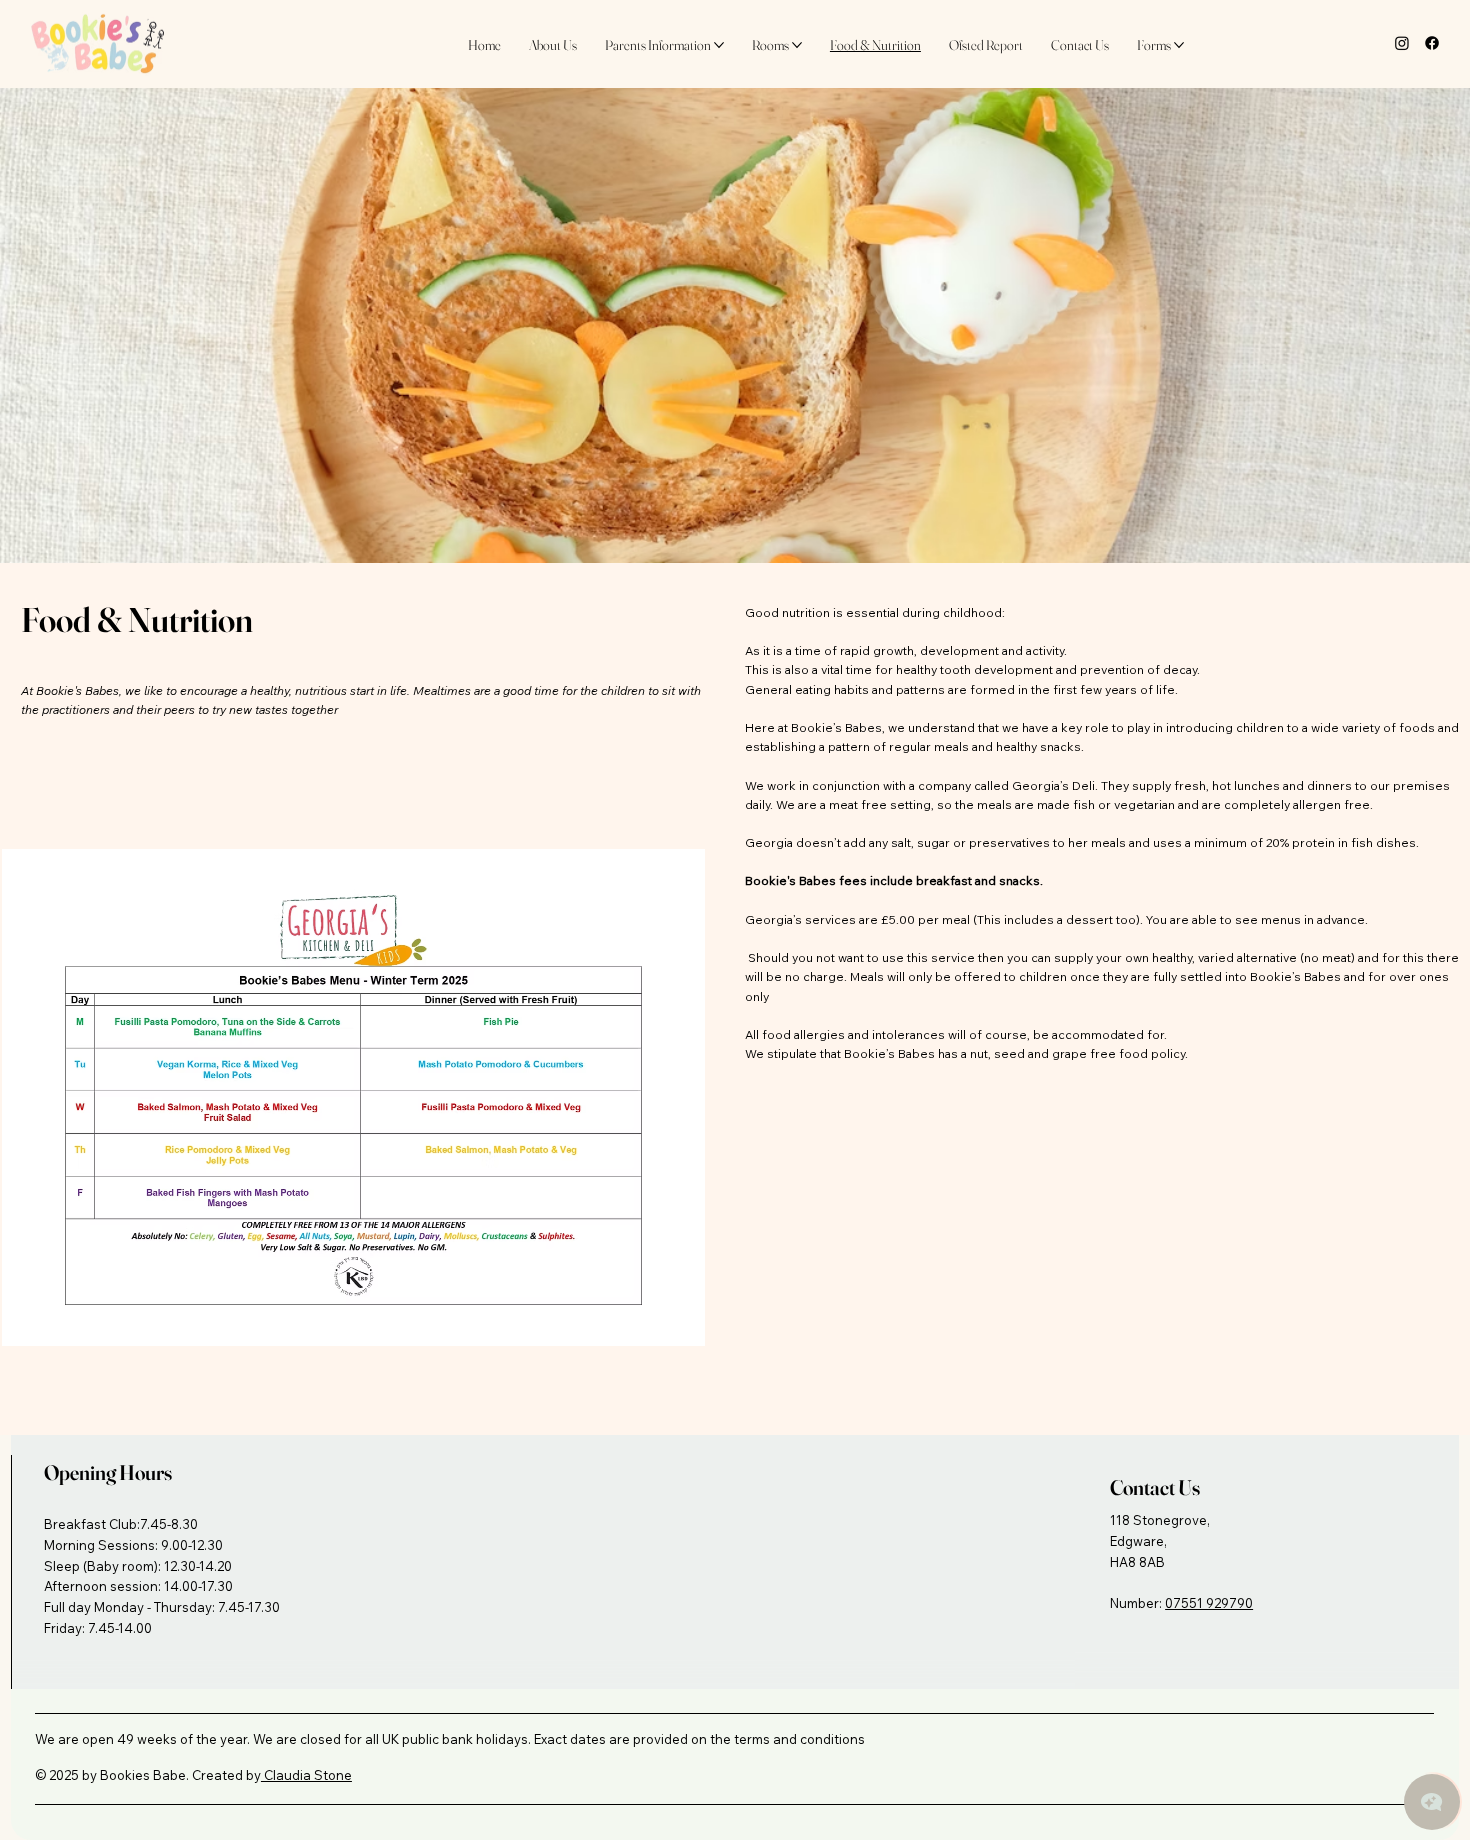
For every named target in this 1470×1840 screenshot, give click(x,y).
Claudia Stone (306, 1775)
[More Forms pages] (1179, 45)
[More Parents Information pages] (719, 45)
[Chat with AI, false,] (1432, 1802)
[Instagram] (1402, 43)
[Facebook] (1432, 43)
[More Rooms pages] (797, 45)
